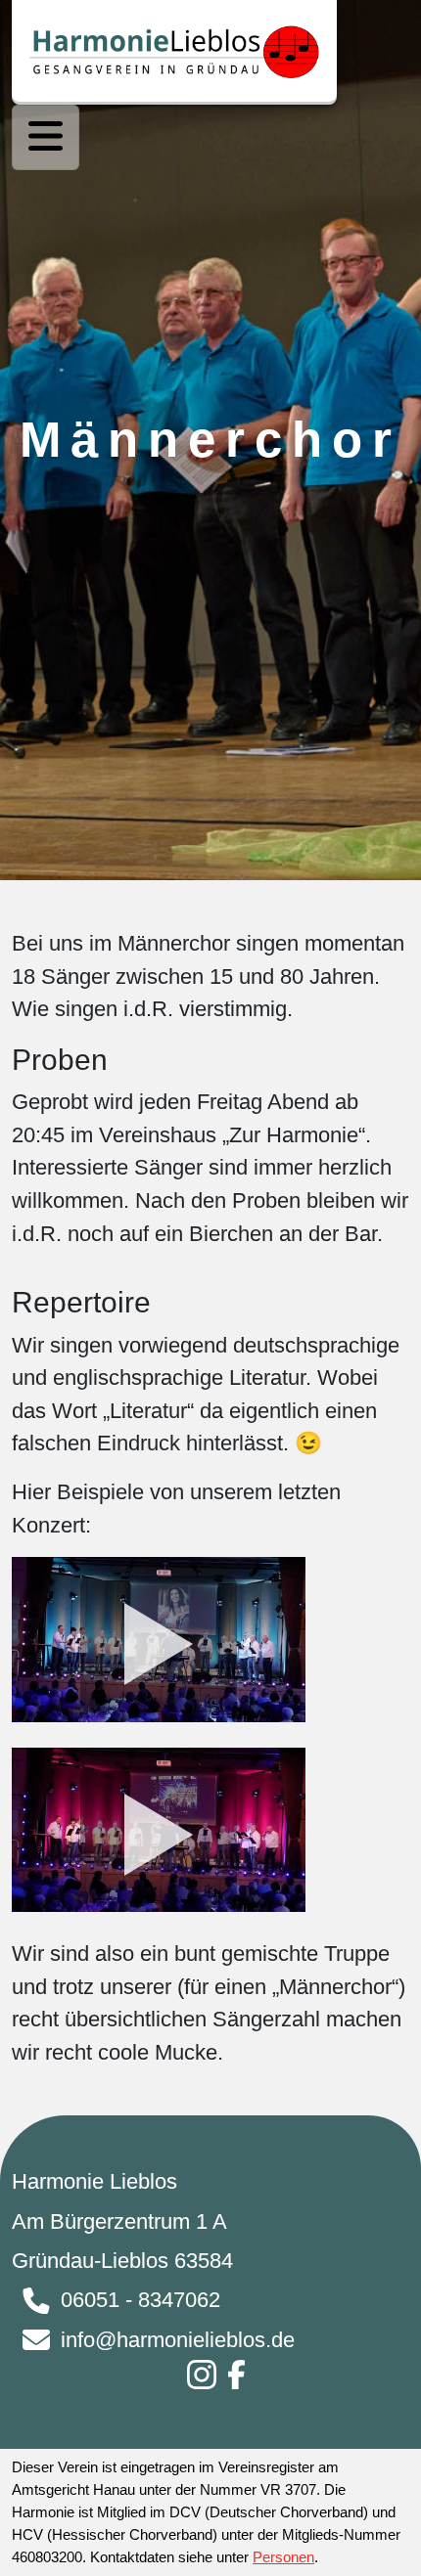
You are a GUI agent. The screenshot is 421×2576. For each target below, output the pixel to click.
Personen (283, 2557)
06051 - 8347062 (140, 2300)
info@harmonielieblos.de (178, 2340)
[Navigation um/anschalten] (46, 137)
